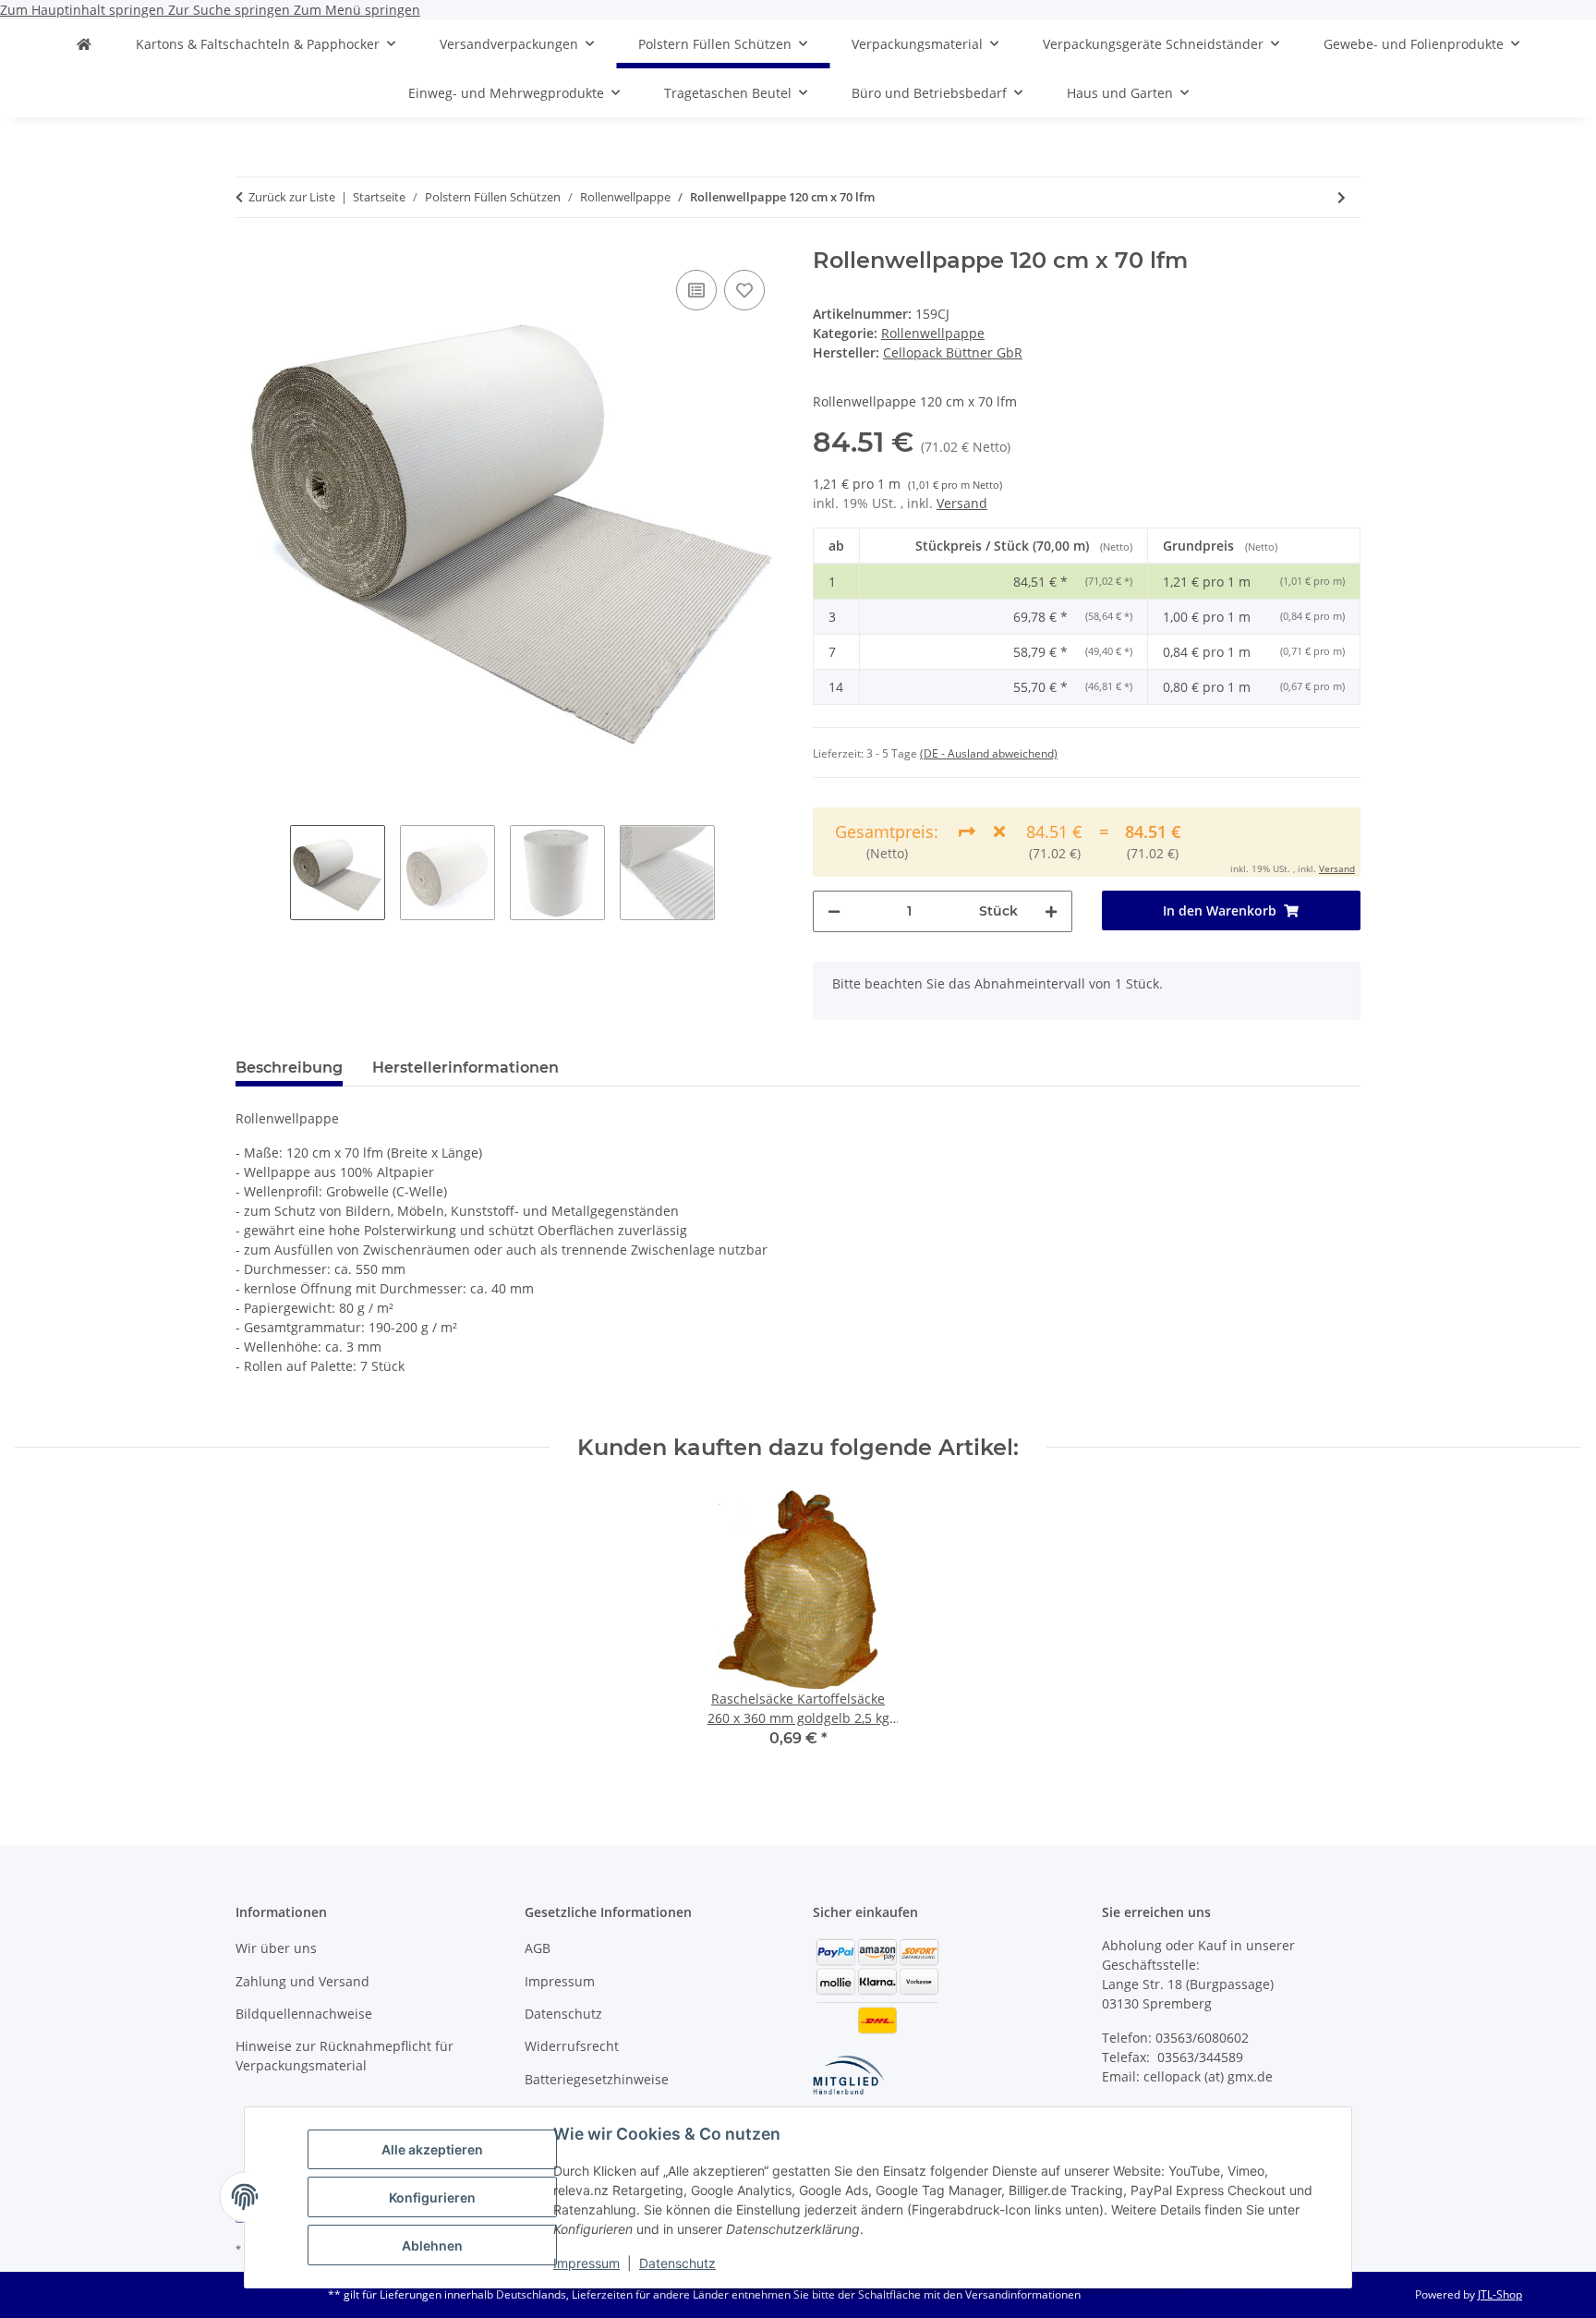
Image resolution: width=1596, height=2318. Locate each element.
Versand (962, 503)
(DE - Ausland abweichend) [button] (989, 753)
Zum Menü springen (357, 10)
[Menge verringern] (834, 911)
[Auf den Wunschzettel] (744, 290)
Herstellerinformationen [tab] (465, 1068)
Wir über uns (276, 1948)
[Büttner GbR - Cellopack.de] (84, 44)
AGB (538, 1948)
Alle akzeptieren (432, 2149)
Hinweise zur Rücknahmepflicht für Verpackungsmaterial (345, 2056)
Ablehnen (432, 2245)
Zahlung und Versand (302, 1981)
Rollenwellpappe (933, 333)
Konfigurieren (432, 2197)
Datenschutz (677, 2263)
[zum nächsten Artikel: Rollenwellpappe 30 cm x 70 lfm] (1342, 197)
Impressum (586, 2263)
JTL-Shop (1500, 2294)
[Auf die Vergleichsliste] (696, 290)
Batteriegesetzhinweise (597, 2079)
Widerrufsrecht (572, 2046)
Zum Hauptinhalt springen (84, 10)
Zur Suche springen (231, 10)
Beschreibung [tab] (289, 1068)
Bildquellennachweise (304, 2014)
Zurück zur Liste (292, 197)
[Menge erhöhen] (1051, 911)
